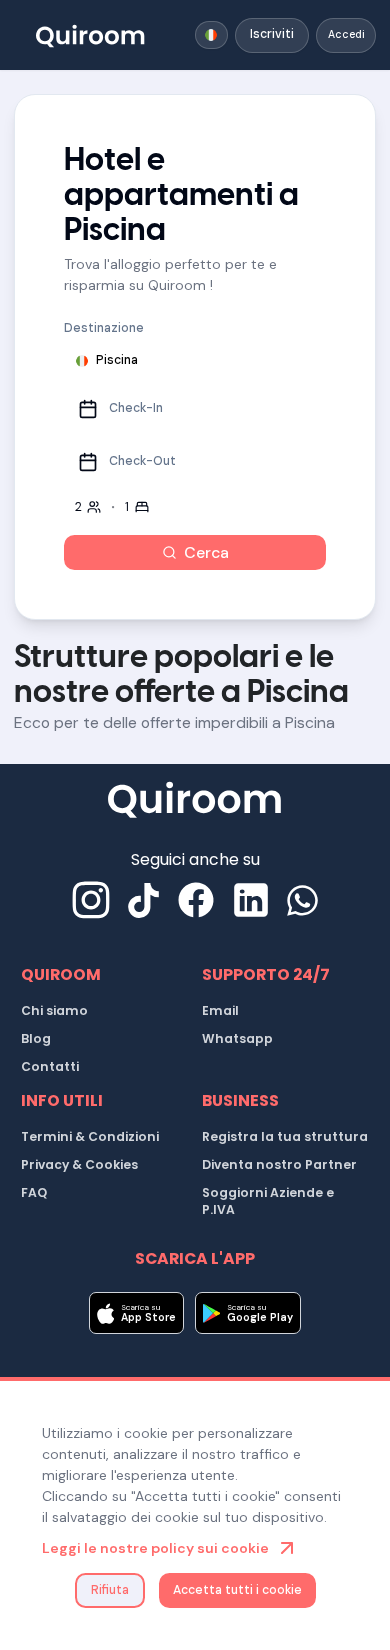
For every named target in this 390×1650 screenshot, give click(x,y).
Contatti (50, 1066)
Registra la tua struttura (285, 1136)
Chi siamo (54, 1010)
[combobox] (212, 35)
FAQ (34, 1192)
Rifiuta (110, 1590)
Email (220, 1010)
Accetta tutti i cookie (237, 1590)
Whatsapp (237, 1038)
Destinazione (104, 328)
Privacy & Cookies (79, 1164)
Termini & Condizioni (90, 1136)
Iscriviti (272, 34)
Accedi (346, 34)
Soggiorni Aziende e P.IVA (268, 1201)
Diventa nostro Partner (279, 1164)
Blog (36, 1038)
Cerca (206, 552)
